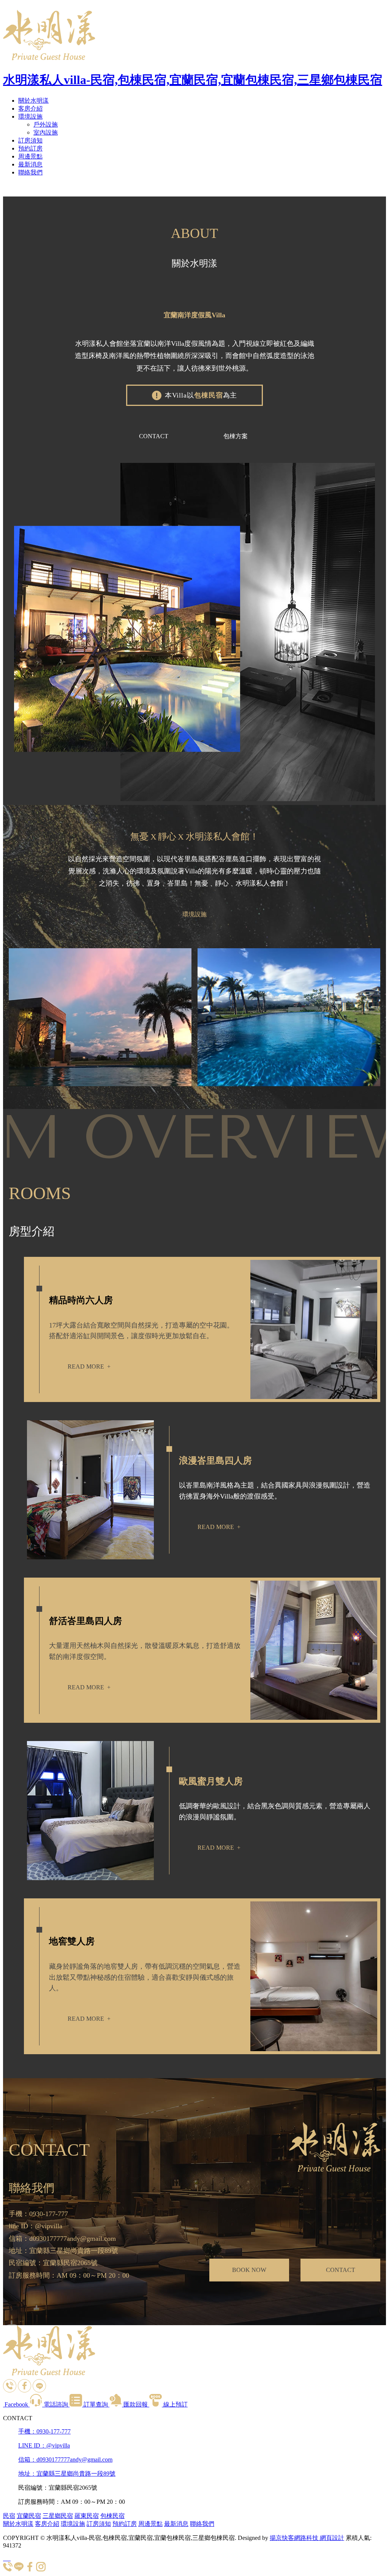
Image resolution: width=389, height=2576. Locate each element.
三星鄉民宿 (58, 2516)
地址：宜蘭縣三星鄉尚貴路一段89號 (67, 2474)
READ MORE (89, 1366)
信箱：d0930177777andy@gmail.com (65, 2460)
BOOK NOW (249, 2270)
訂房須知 (30, 140)
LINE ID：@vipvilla (44, 2445)
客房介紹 (30, 109)
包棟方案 (236, 436)
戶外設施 (46, 124)
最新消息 (30, 164)
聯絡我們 (30, 172)
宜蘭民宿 (29, 2516)
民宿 (9, 2516)
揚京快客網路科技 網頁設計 (307, 2538)
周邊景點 (30, 156)
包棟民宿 (112, 2516)
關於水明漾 (33, 101)
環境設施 (30, 116)
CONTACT (154, 436)
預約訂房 (30, 148)
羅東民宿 (87, 2516)
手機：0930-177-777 (44, 2431)
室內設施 (46, 132)
